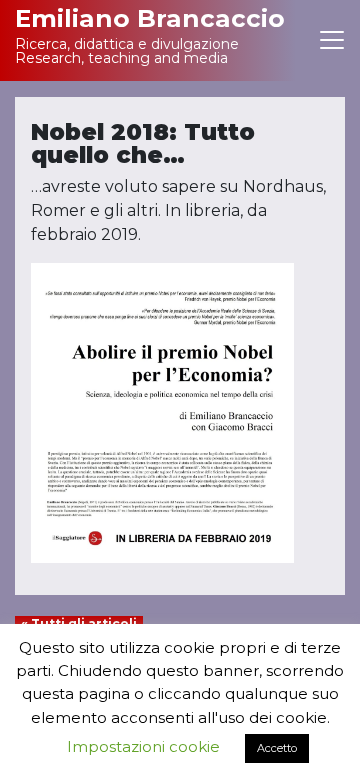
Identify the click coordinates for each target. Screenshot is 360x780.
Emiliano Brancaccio (140, 18)
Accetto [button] (277, 748)
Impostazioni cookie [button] (143, 746)
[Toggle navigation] (332, 40)
